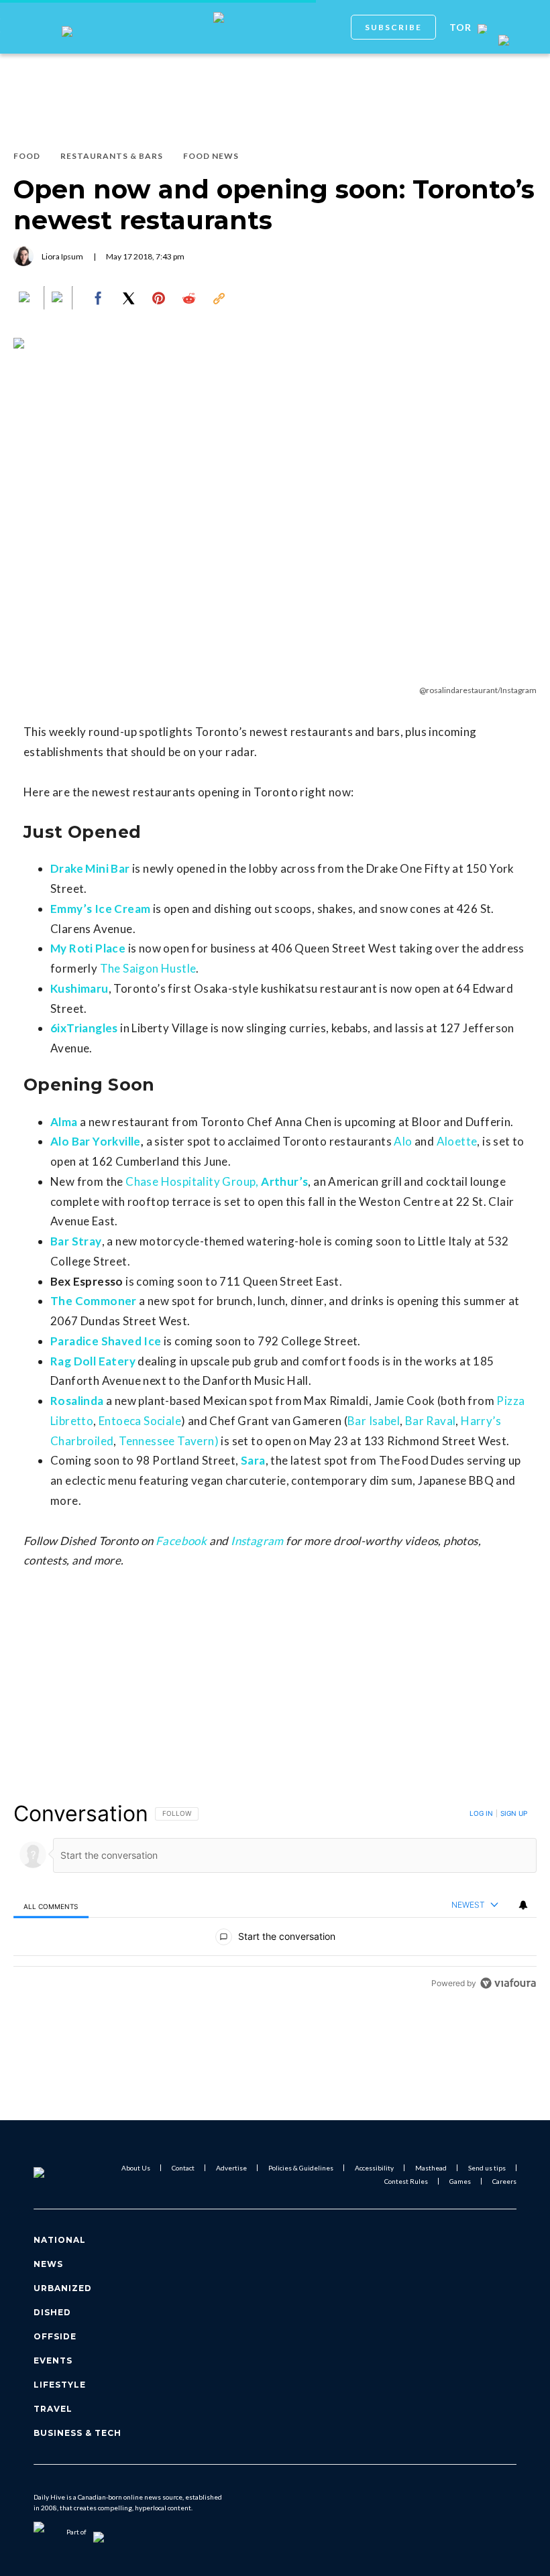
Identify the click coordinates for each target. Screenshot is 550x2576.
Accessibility (374, 2168)
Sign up (514, 1813)
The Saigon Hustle (148, 968)
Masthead (431, 2168)
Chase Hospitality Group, (192, 1181)
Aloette (457, 1141)
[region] (275, 1898)
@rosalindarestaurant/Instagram (478, 690)
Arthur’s (284, 1181)
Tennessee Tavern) (169, 1441)
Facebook (181, 1541)
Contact (183, 2168)
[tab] (51, 1906)
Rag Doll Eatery (93, 1361)
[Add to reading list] (58, 298)
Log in (481, 1813)
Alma (64, 1122)
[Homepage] (56, 2174)
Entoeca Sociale (140, 1421)
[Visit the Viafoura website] (508, 1983)
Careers (504, 2181)
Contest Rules (406, 2181)
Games (460, 2181)
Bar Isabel (374, 1421)
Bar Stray (76, 1241)
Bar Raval (431, 1421)
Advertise (231, 2168)
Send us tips (487, 2168)
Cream (132, 909)
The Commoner (94, 1301)
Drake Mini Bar (90, 868)
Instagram (257, 1541)
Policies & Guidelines (301, 2168)
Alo (403, 1141)
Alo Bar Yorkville (96, 1141)
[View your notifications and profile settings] (523, 1905)
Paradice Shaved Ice (106, 1341)
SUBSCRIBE (393, 27)
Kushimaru (79, 988)
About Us (136, 2168)
